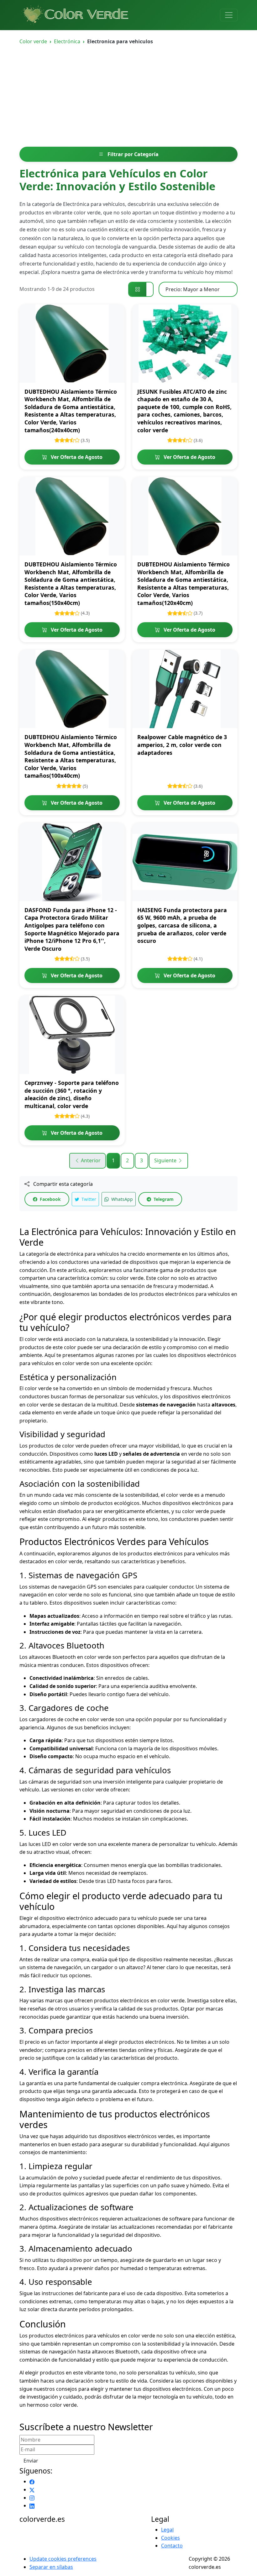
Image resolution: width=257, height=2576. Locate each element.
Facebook (50, 1199)
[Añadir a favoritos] (116, 313)
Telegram (163, 1199)
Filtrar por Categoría (132, 154)
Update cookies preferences (63, 2559)
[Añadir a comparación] (116, 326)
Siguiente (166, 1160)
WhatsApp (121, 1199)
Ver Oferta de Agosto (76, 457)
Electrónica (67, 41)
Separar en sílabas (51, 2567)
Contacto (172, 2546)
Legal (167, 2530)
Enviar (31, 2461)
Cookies (170, 2538)
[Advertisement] (128, 100)
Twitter (88, 1199)
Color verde (33, 41)
